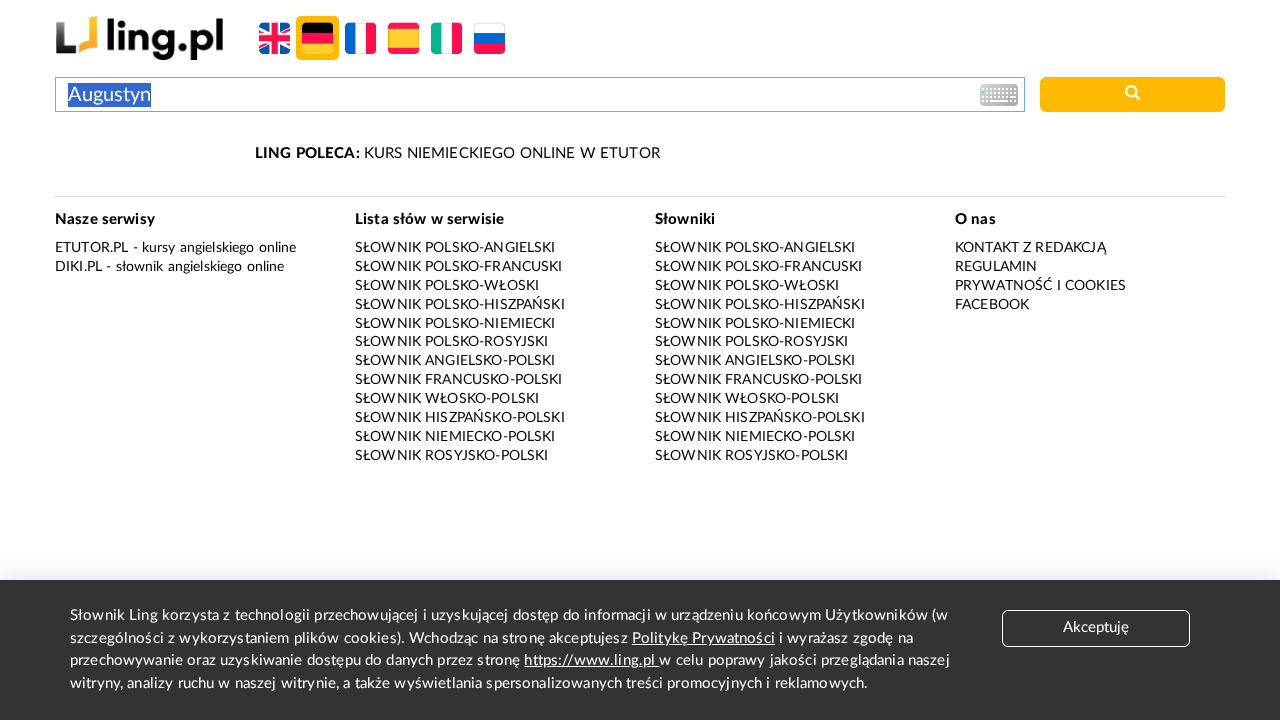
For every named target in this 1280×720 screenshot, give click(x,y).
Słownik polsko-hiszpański (460, 305)
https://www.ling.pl (591, 660)
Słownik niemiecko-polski (455, 437)
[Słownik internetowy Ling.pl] (139, 37)
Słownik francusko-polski (459, 380)
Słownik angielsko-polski (455, 361)
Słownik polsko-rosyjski (451, 342)
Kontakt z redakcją (1030, 248)
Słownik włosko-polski (447, 399)
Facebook (992, 305)
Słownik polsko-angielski (455, 248)
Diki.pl (78, 267)
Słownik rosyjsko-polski (451, 456)
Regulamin (996, 267)
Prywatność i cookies (1040, 286)
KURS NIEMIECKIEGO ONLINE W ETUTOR (457, 153)
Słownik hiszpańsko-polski (460, 418)
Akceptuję (1096, 627)
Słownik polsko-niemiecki (455, 324)
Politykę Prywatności (703, 638)
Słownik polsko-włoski (447, 286)
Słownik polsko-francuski (459, 267)
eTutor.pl (91, 248)
